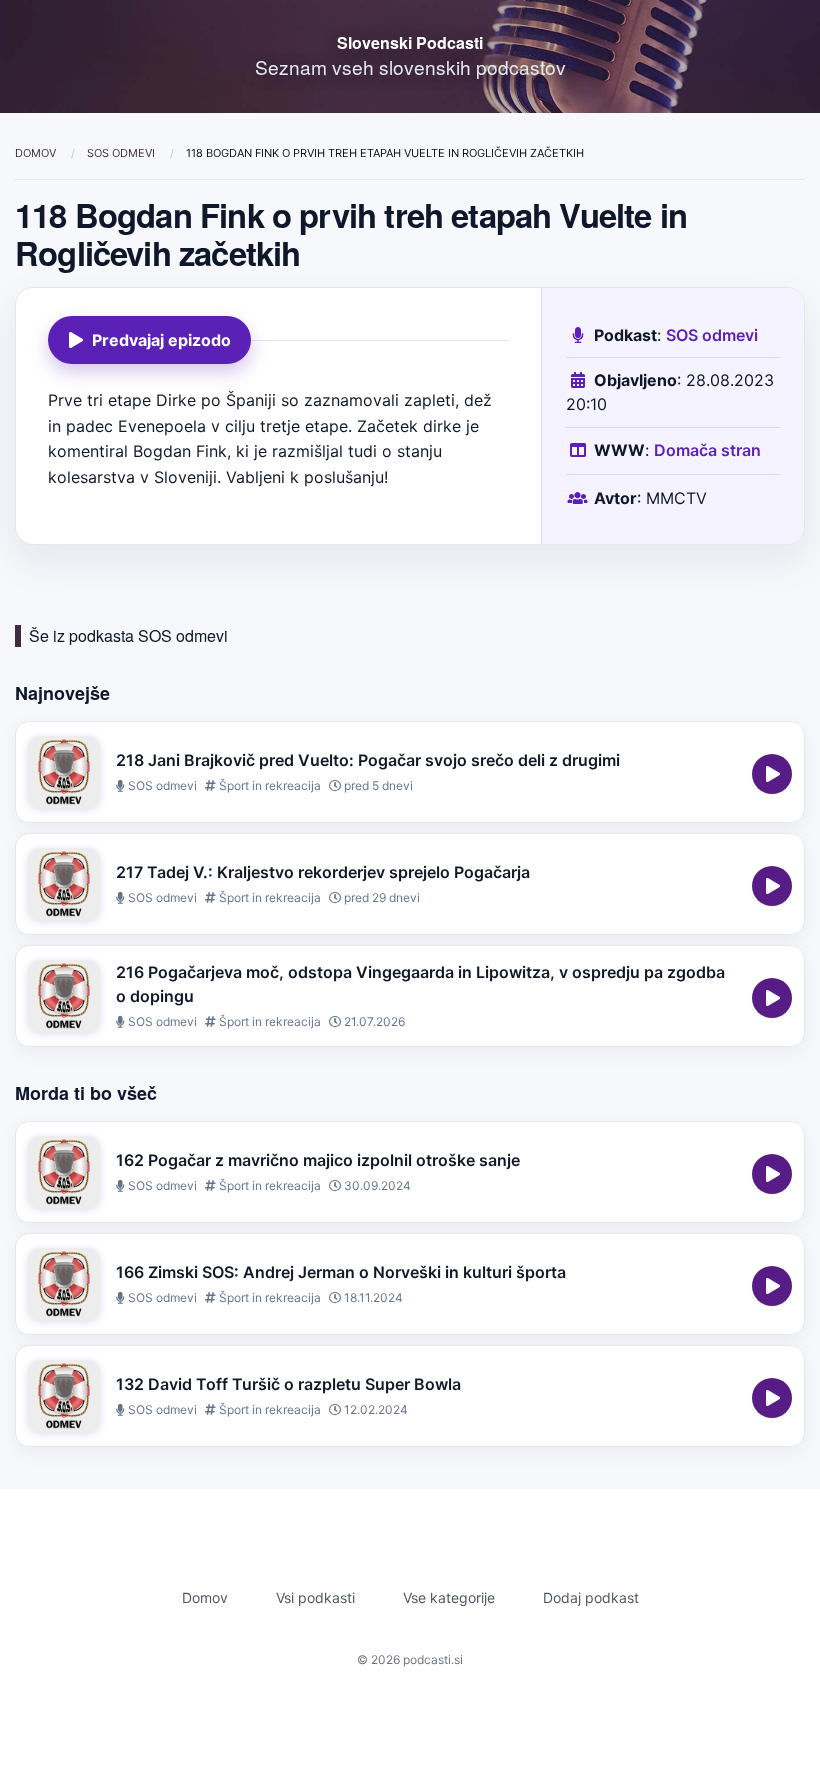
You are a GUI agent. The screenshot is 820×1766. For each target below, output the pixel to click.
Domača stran (707, 450)
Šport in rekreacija (268, 785)
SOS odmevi (122, 153)
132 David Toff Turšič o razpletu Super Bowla (288, 1384)
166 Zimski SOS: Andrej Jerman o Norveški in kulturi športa (341, 1272)
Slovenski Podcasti (410, 42)
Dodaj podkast (591, 1597)
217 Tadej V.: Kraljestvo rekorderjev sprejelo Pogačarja (323, 872)
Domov (37, 153)
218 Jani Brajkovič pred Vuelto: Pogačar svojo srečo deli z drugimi (368, 760)
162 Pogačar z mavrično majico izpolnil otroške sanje (318, 1160)
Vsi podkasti (315, 1597)
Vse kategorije (449, 1597)
